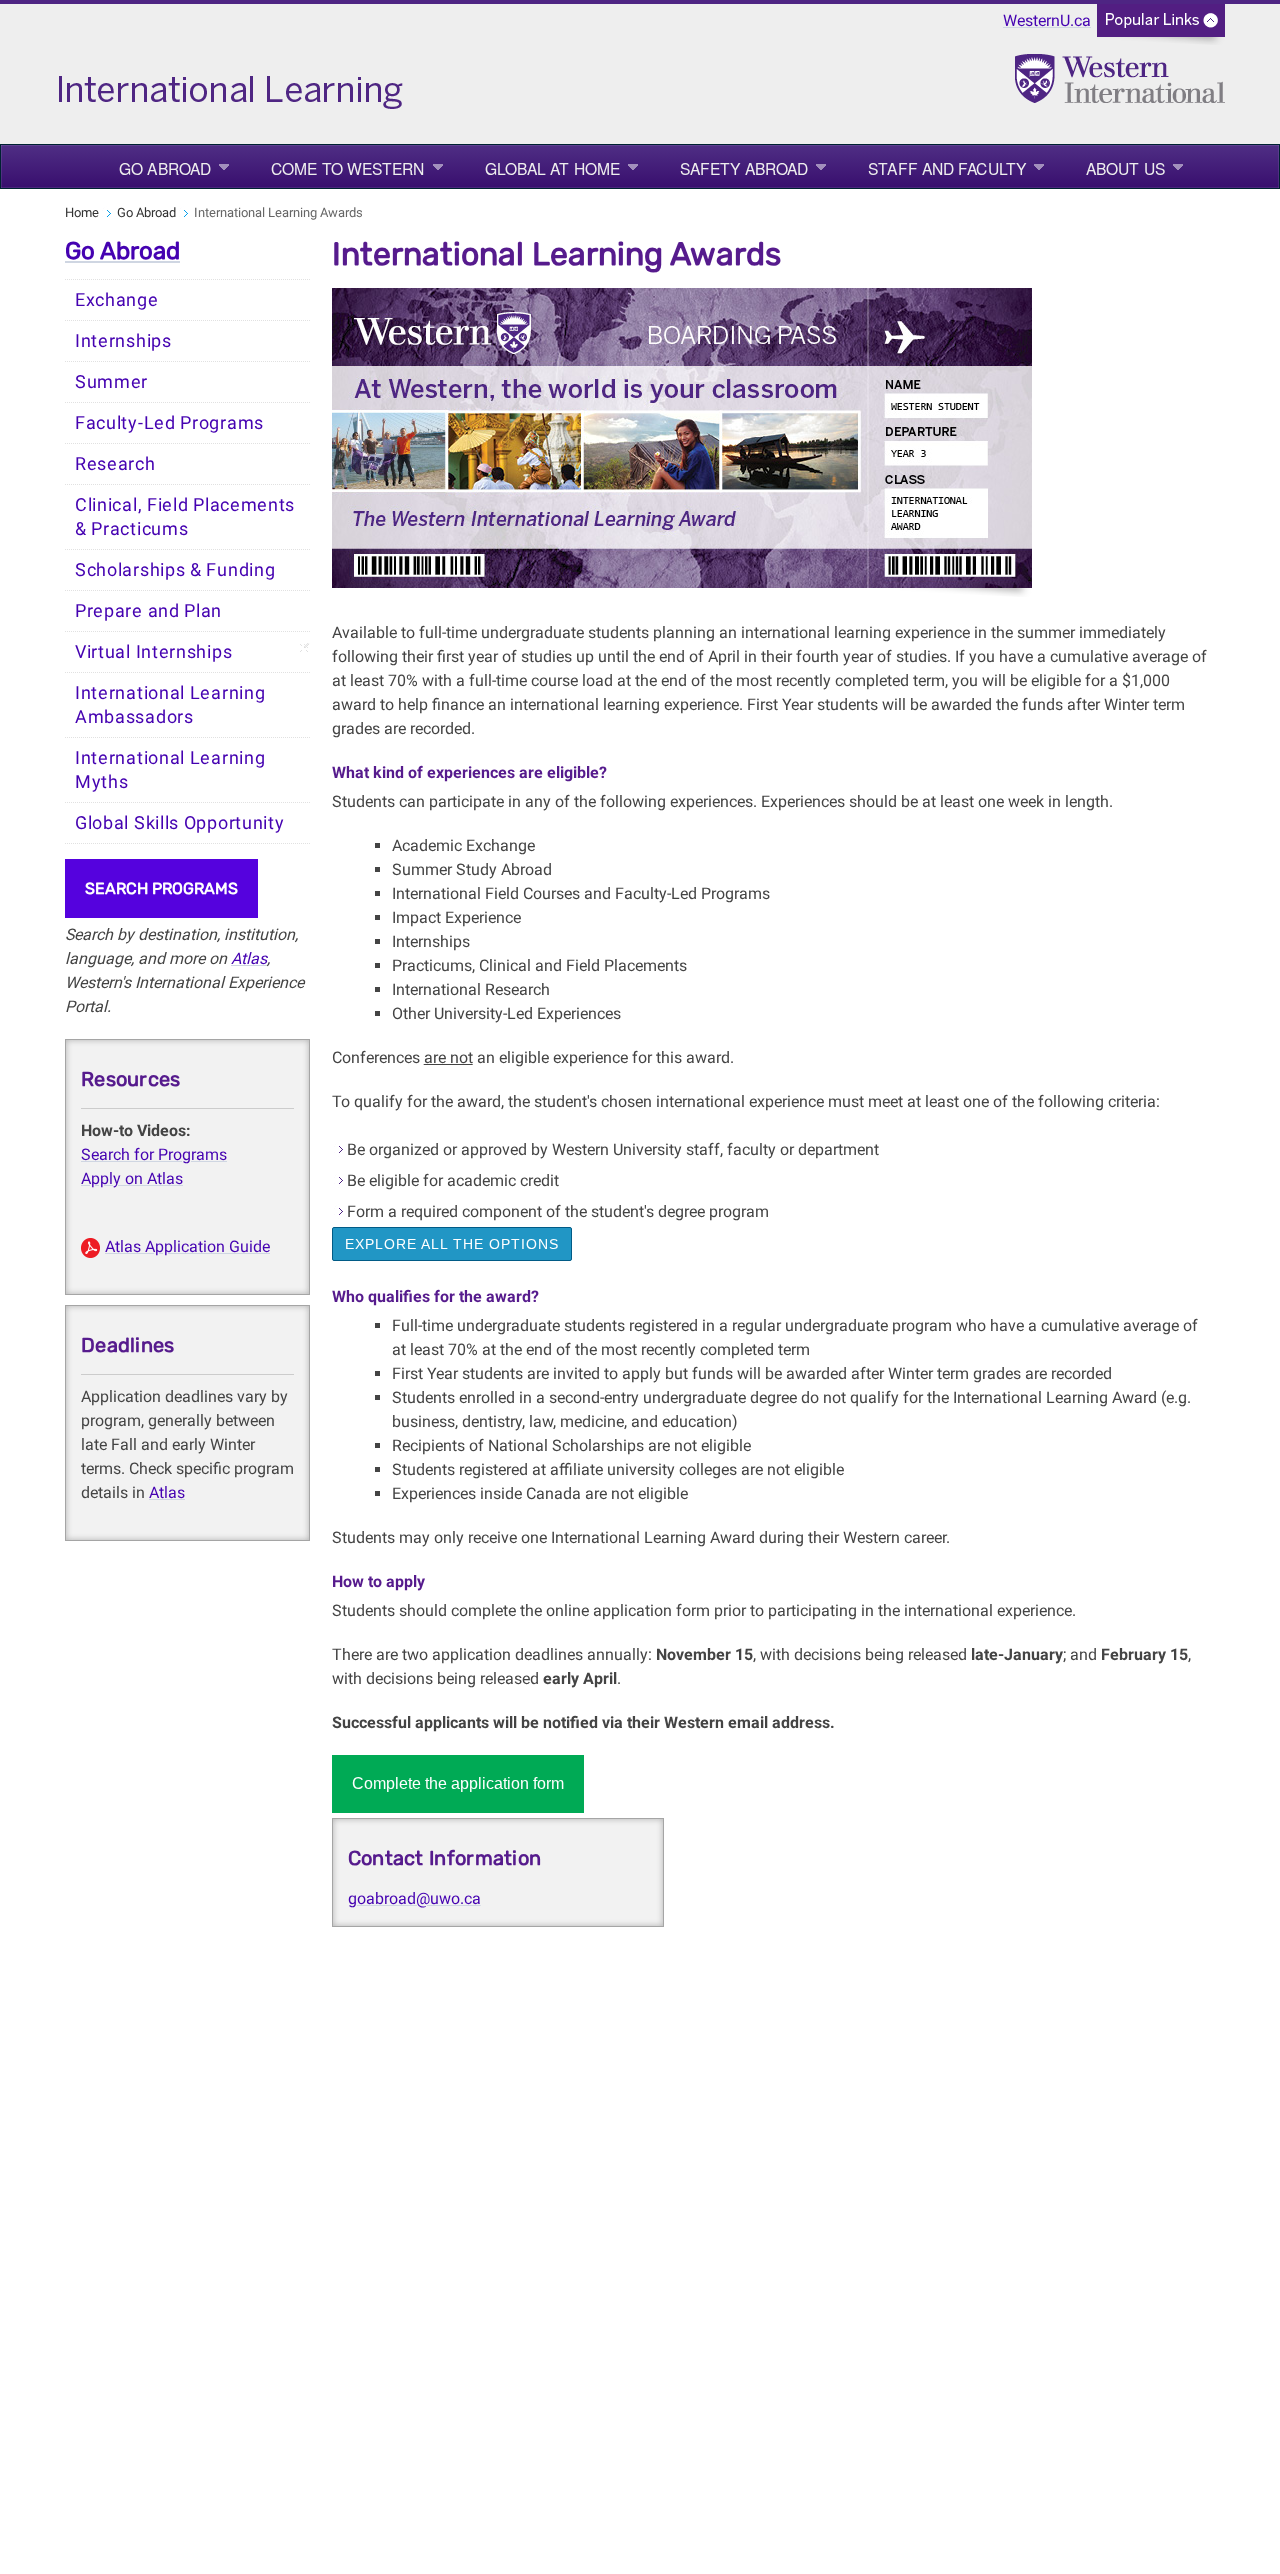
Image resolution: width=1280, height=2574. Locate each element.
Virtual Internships (153, 652)
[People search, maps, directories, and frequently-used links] (1161, 26)
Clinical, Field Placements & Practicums (185, 517)
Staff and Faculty (947, 168)
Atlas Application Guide (187, 1246)
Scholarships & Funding (175, 570)
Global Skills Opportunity (180, 823)
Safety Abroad (744, 168)
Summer (111, 382)
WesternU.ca (1047, 20)
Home (82, 212)
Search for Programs (154, 1154)
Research (115, 464)
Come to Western (348, 168)
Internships (123, 341)
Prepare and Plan (148, 611)
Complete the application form (458, 1783)
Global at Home (552, 168)
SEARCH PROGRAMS (161, 888)
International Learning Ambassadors (170, 705)
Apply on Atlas (132, 1178)
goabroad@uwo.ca (414, 1898)
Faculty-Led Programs (169, 423)
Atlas (249, 958)
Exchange (117, 300)
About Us (1125, 168)
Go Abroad (165, 168)
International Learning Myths (170, 770)
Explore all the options (452, 1244)
